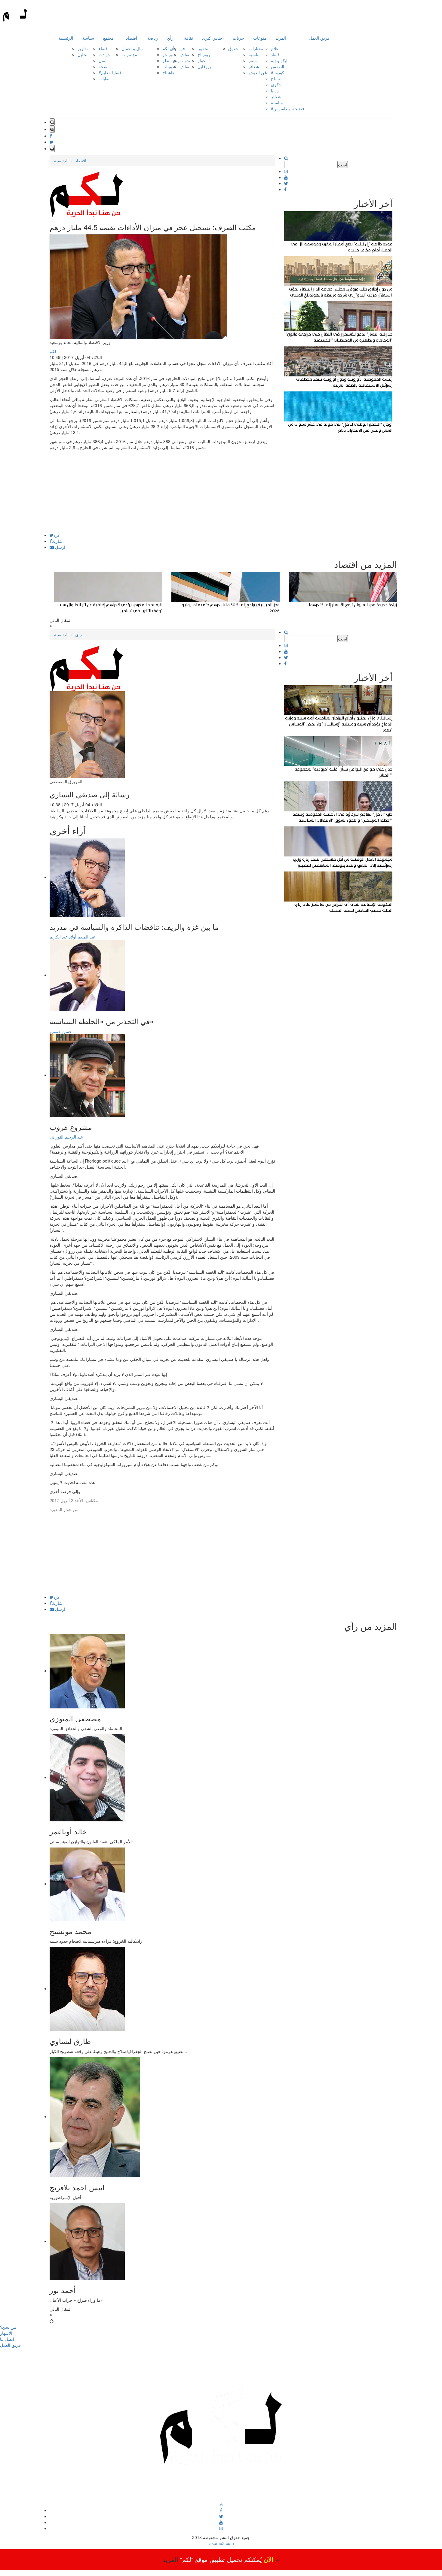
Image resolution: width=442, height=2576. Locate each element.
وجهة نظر (171, 60)
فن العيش (258, 72)
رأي (170, 38)
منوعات (260, 38)
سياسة (88, 38)
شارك (57, 541)
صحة (103, 66)
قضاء (103, 48)
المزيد (281, 38)
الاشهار (6, 2333)
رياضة (153, 38)
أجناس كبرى (213, 38)
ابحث (343, 165)
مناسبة (255, 54)
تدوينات (169, 66)
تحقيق (203, 48)
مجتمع (109, 38)
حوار (202, 60)
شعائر (254, 66)
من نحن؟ (8, 2327)
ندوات (185, 60)
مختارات (256, 48)
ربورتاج (204, 54)
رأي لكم (169, 48)
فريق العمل (319, 38)
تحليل (83, 54)
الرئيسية (66, 38)
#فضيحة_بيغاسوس (288, 108)
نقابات (104, 78)
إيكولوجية (279, 60)
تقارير (83, 48)
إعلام (275, 48)
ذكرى (276, 84)
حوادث (104, 54)
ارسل (60, 547)
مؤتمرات (129, 54)
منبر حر (169, 54)
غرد (57, 535)
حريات (238, 38)
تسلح (275, 78)
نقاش (184, 54)
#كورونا (278, 72)
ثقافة (189, 38)
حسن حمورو (61, 1031)
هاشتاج (168, 72)
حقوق (233, 48)
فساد (275, 54)
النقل (103, 60)
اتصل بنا (7, 2339)
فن (182, 48)
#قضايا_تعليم (110, 72)
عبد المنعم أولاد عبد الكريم (72, 937)
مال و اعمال (132, 48)
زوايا (275, 90)
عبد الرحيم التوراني (66, 1137)
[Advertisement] (162, 491)
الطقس (278, 66)
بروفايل (204, 66)
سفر (253, 60)
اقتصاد (132, 38)
